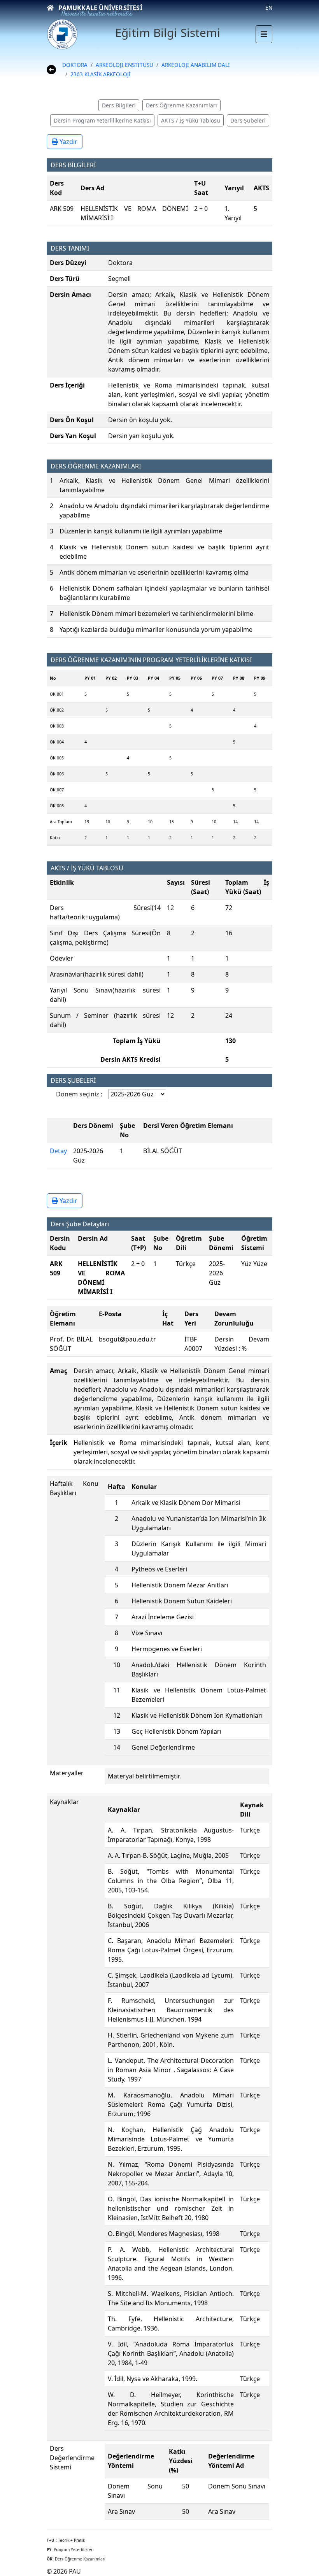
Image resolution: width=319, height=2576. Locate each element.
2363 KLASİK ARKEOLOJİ (101, 74)
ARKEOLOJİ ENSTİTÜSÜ (124, 65)
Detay (58, 1151)
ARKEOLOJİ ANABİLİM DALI (196, 65)
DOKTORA (75, 65)
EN (269, 8)
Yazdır (68, 142)
